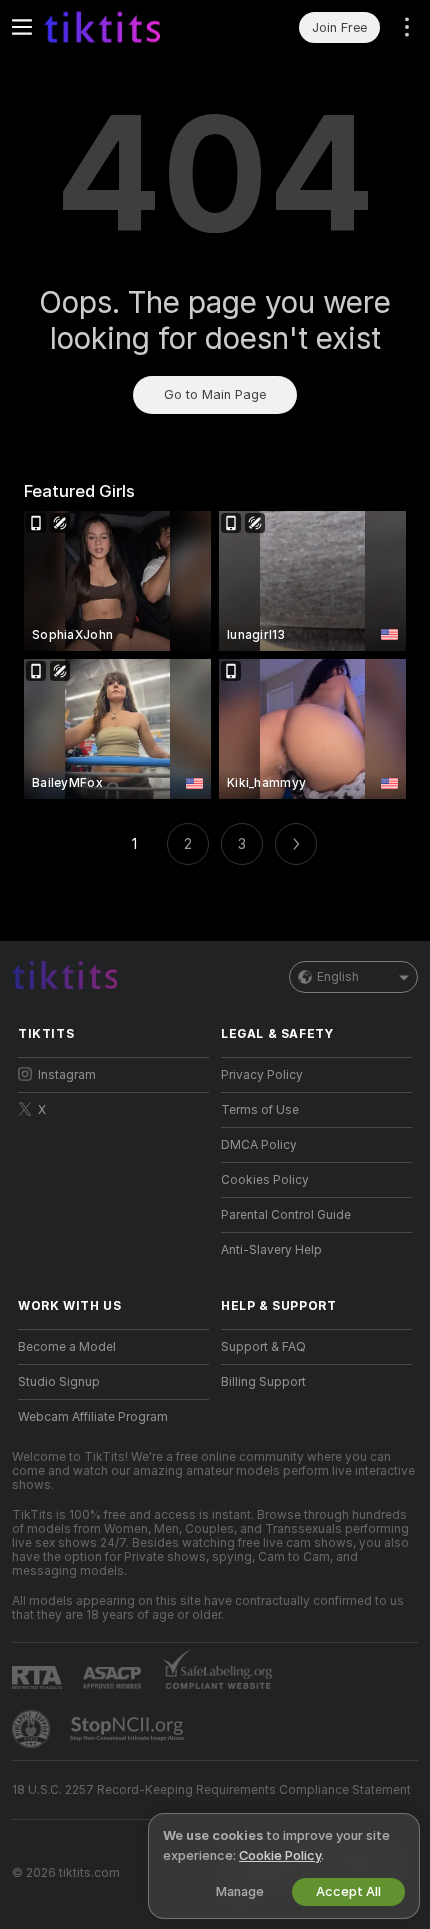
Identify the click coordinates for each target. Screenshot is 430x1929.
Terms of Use (260, 1110)
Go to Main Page (215, 394)
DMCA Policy (259, 1145)
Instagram (67, 1075)
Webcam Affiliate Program (93, 1417)
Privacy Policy (262, 1075)
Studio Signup (59, 1382)
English (338, 977)
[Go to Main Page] (129, 27)
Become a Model (67, 1347)
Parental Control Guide (286, 1215)
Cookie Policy (280, 1855)
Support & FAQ (263, 1347)
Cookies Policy (265, 1180)
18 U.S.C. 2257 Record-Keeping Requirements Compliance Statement (211, 1790)
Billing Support (263, 1382)
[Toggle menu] (22, 27)
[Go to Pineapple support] (33, 1729)
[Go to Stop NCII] (129, 1729)
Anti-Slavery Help (271, 1250)
